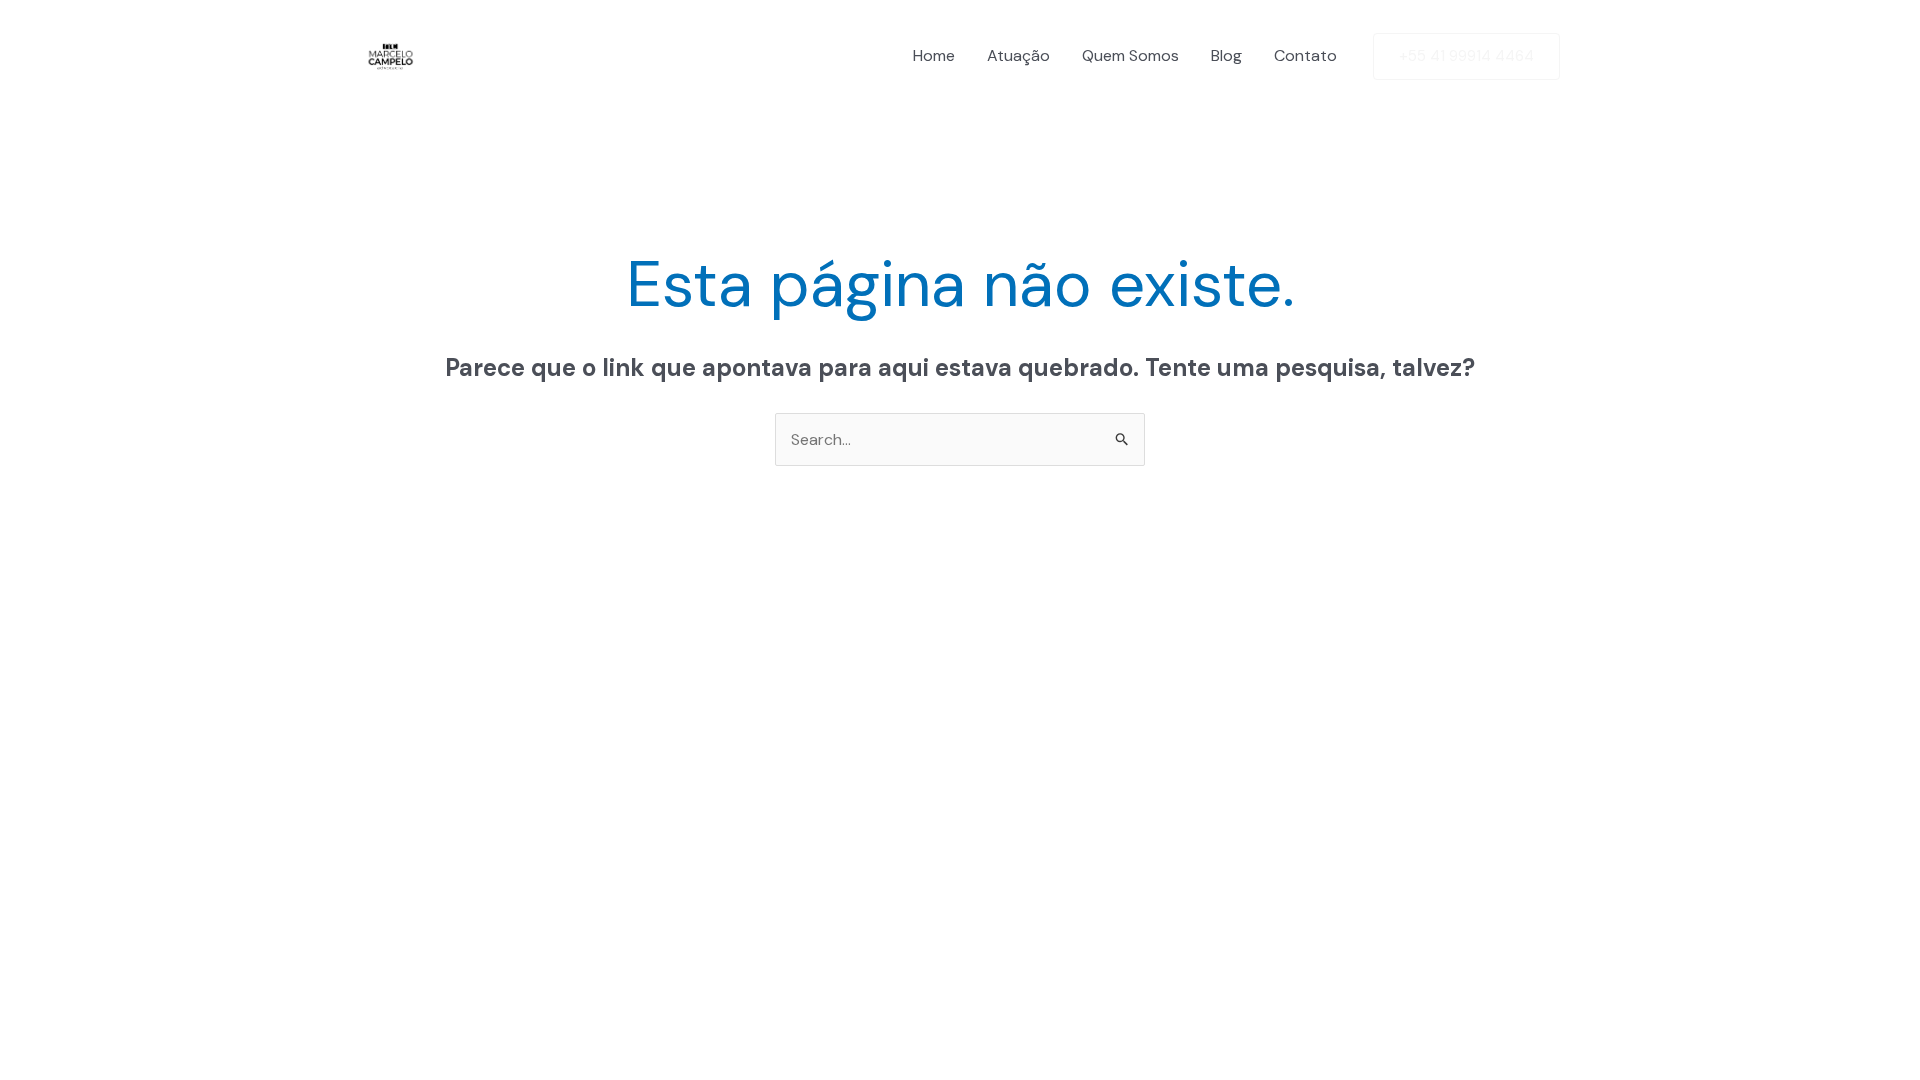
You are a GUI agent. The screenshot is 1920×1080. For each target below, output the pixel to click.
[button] (1466, 56)
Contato (1305, 55)
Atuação (1018, 55)
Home (934, 55)
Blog (1226, 55)
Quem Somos (1130, 55)
